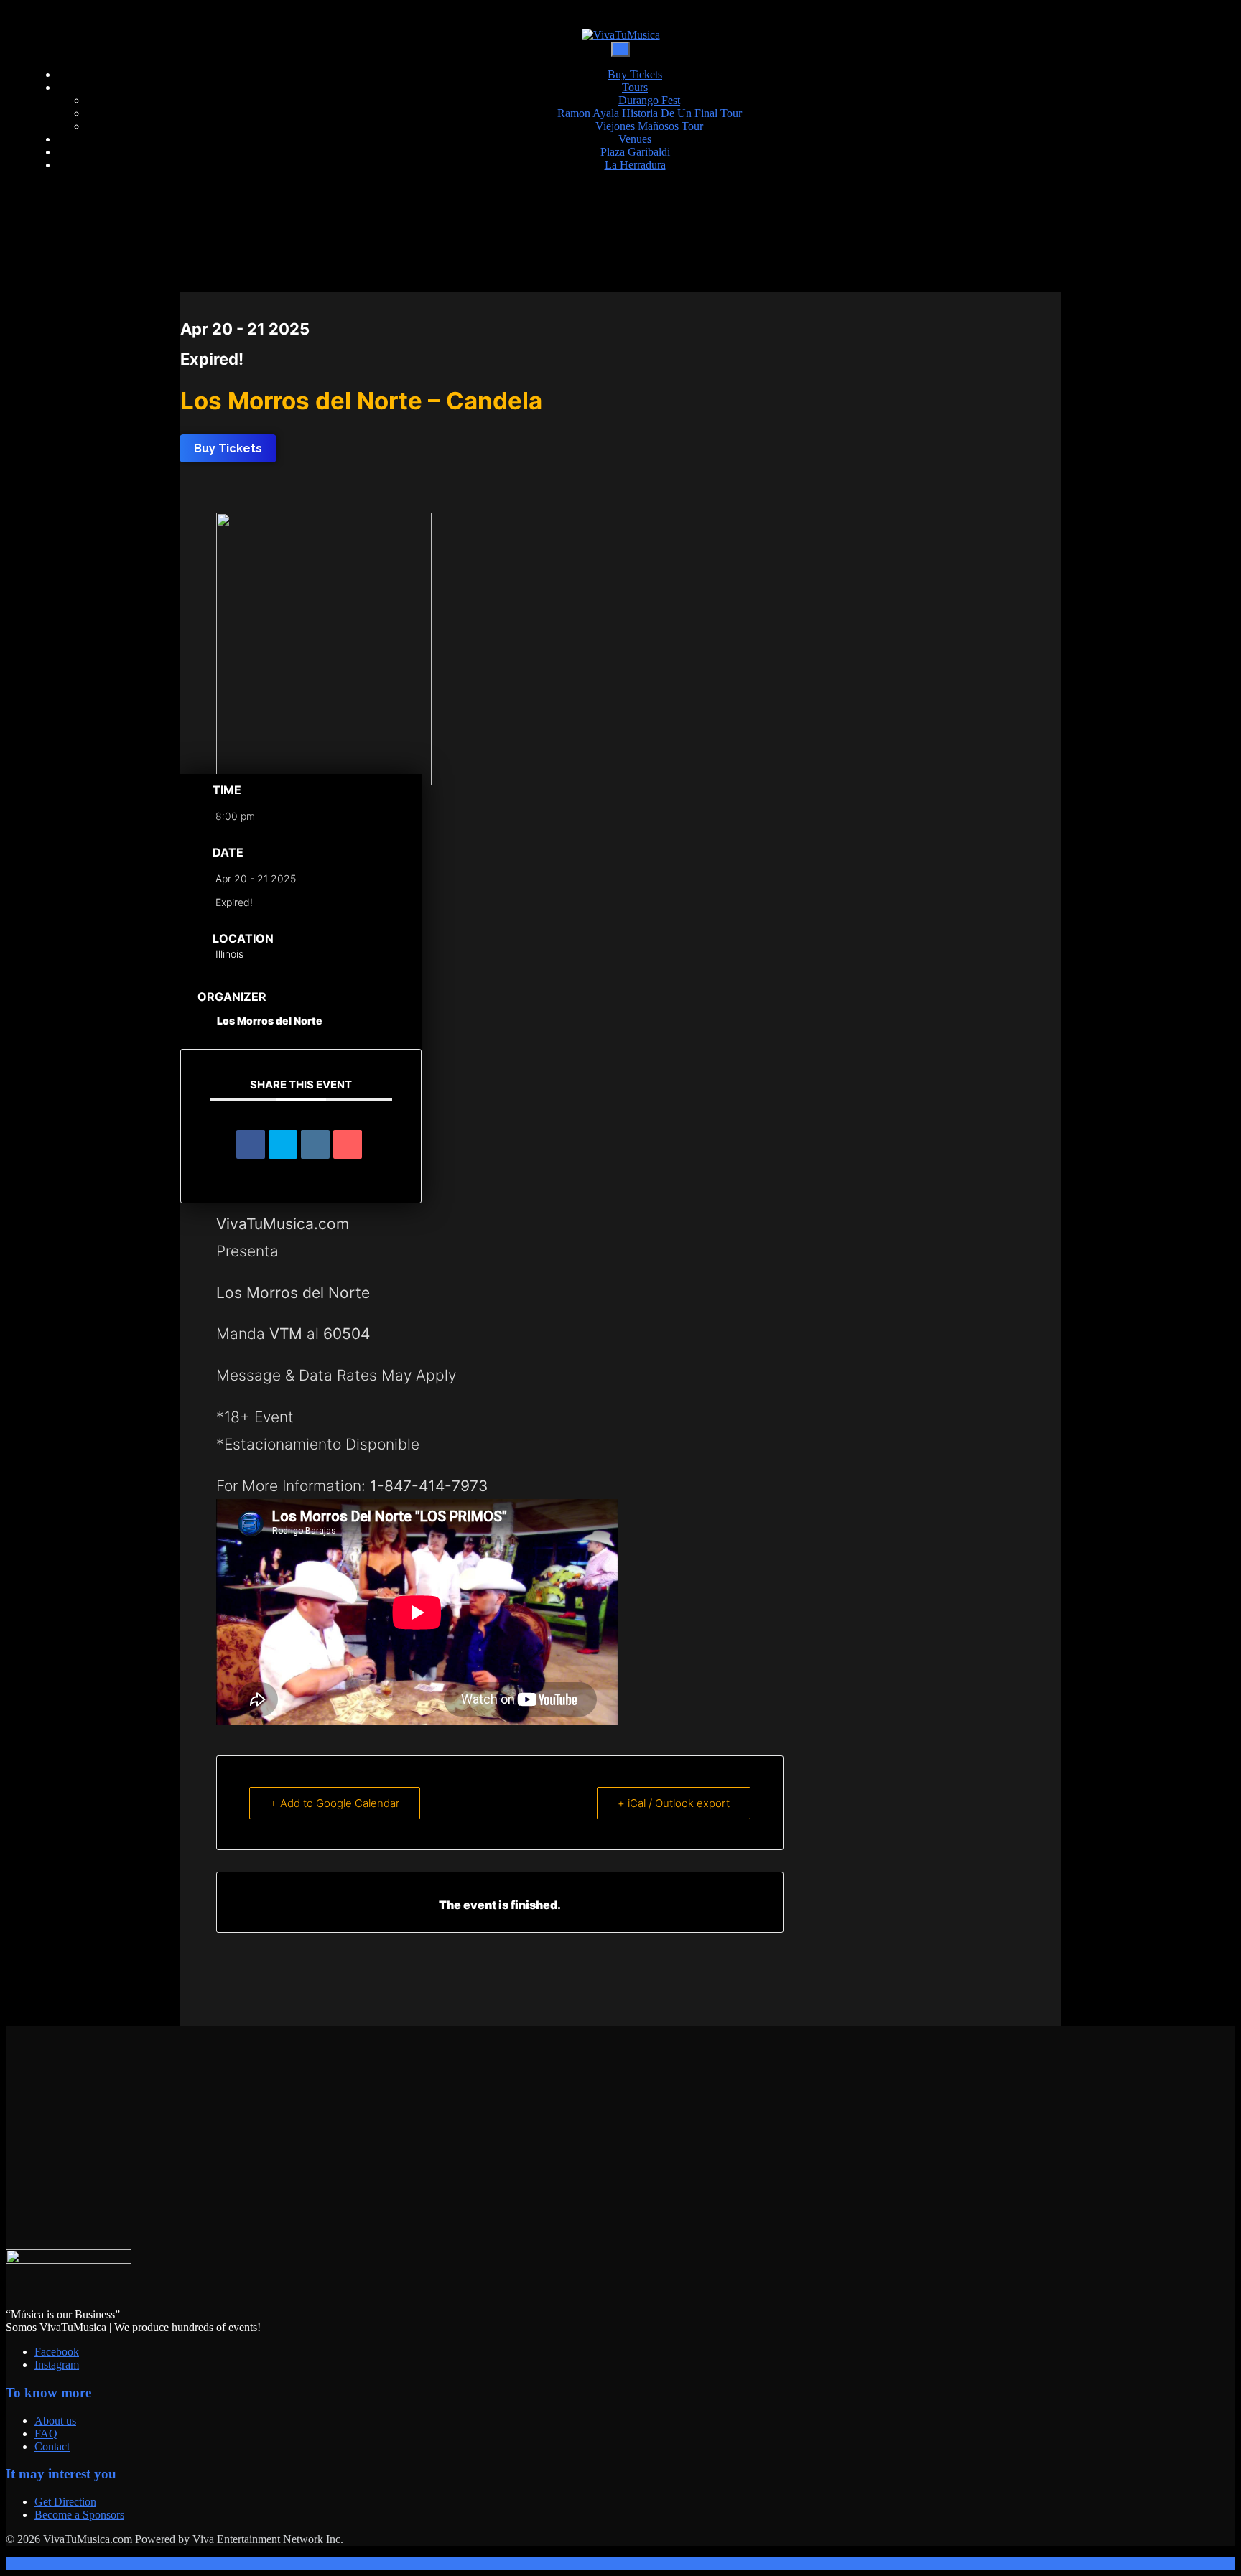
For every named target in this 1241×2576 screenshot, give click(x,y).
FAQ (46, 2433)
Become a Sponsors (79, 2515)
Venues (635, 139)
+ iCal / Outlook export (674, 1803)
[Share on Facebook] (251, 1144)
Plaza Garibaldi (635, 152)
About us (55, 2421)
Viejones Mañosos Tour (649, 126)
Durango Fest (649, 100)
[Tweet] (283, 1144)
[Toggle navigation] (620, 49)
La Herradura (635, 165)
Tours (635, 87)
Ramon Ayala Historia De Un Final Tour (650, 113)
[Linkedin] (315, 1144)
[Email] (348, 1144)
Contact (52, 2446)
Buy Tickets (635, 74)
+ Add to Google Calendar (335, 1803)
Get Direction (65, 2502)
